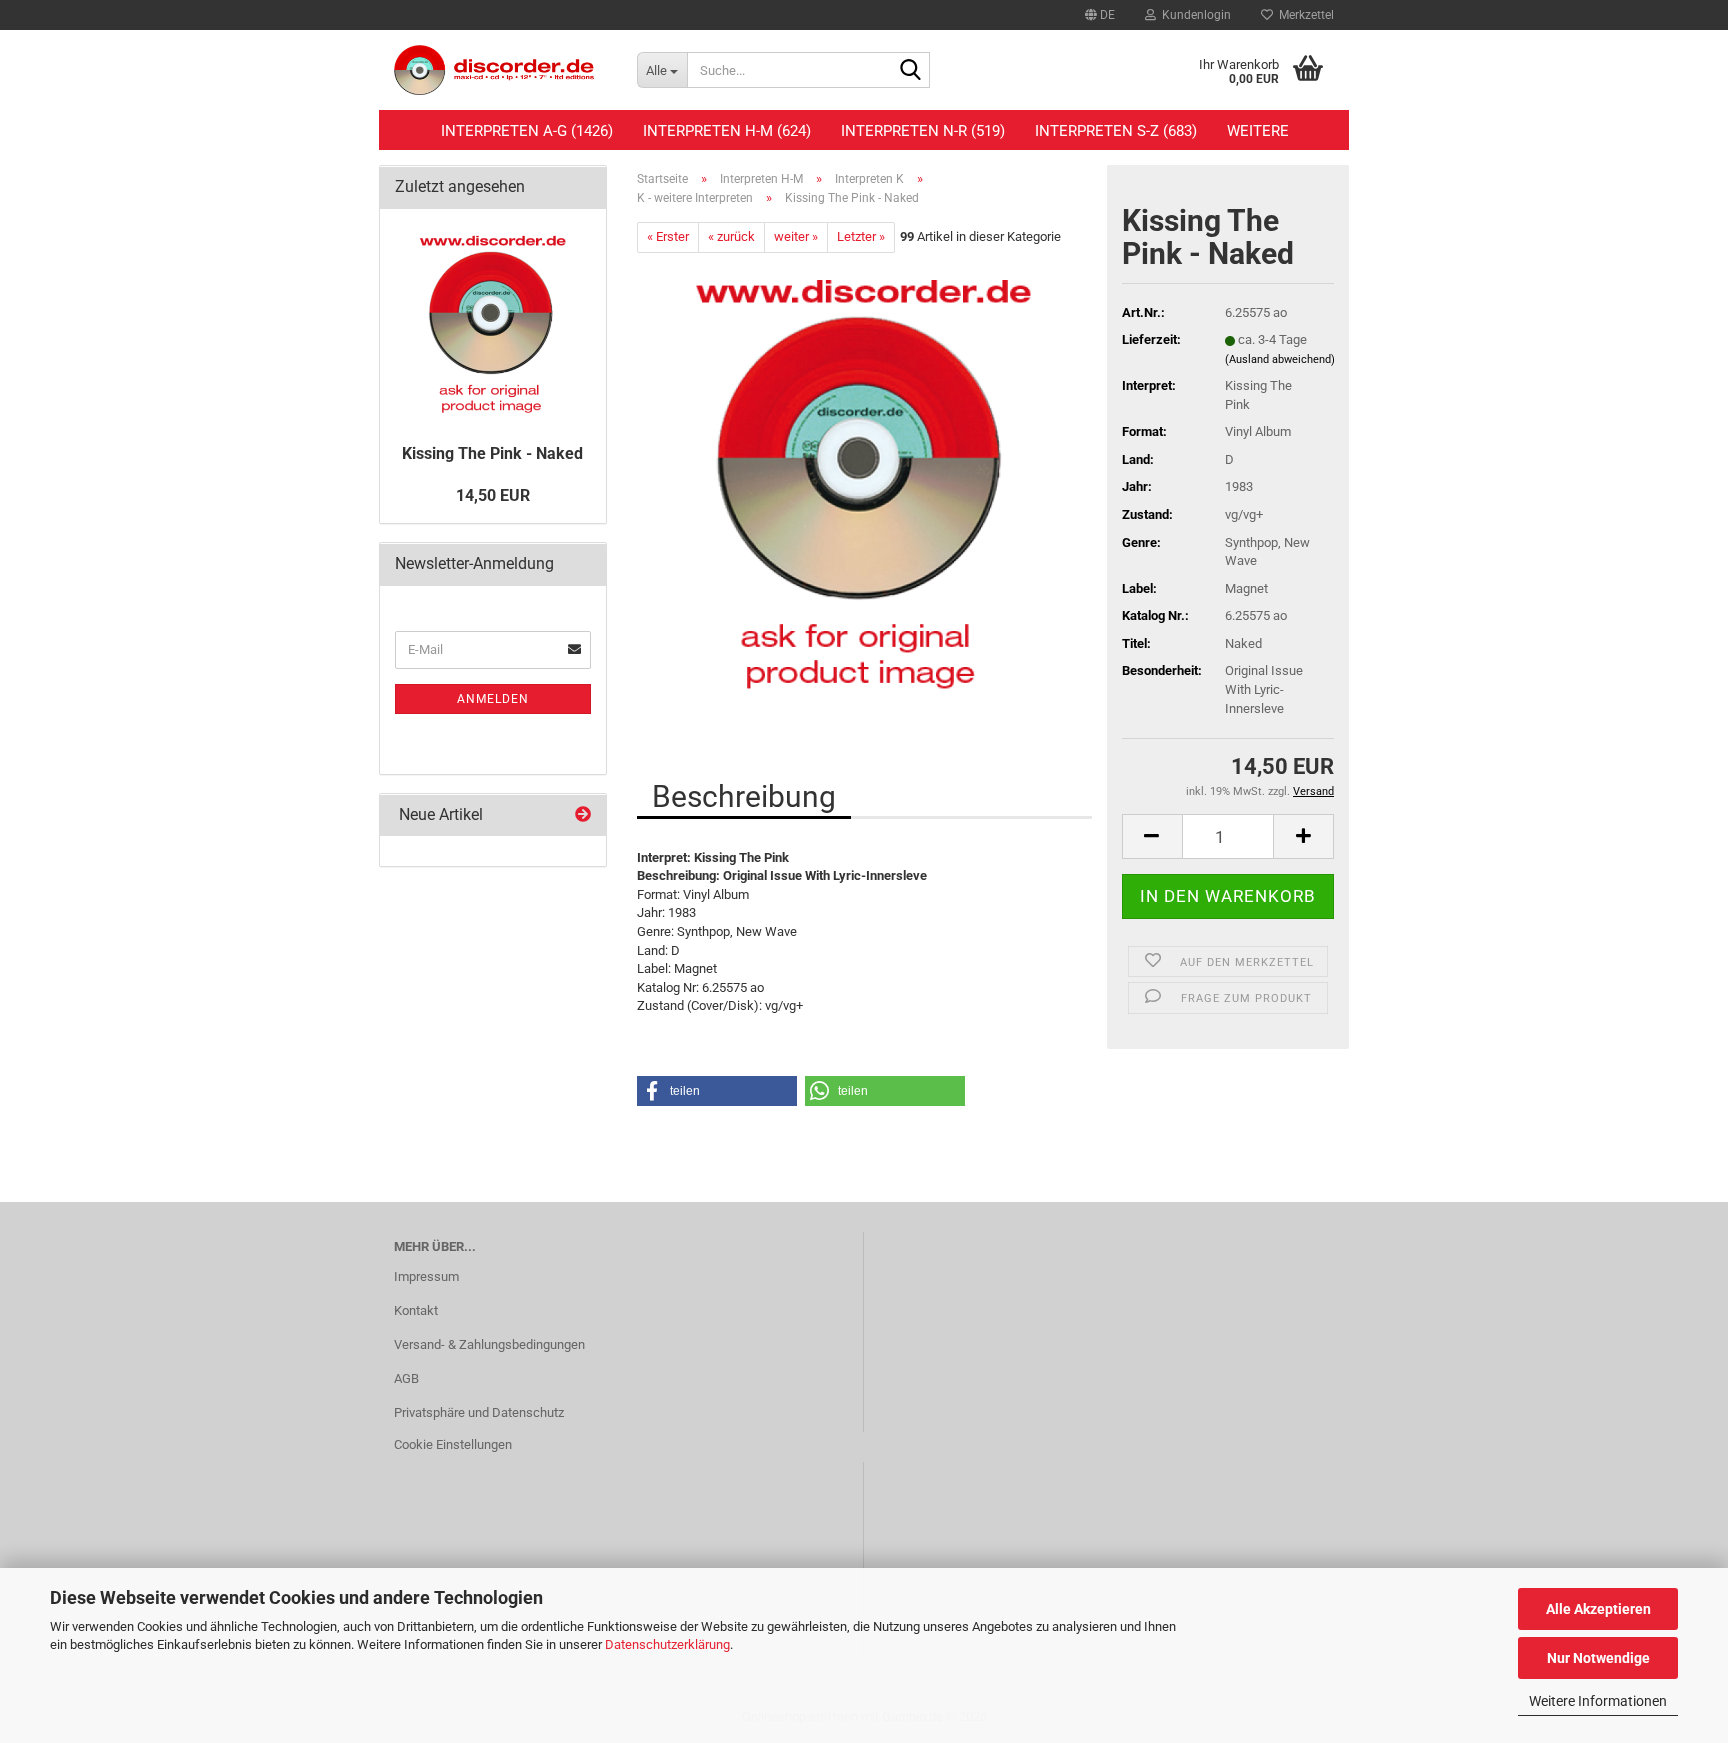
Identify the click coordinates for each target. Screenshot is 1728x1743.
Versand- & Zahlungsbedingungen (489, 1344)
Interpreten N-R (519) (923, 131)
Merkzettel (1303, 15)
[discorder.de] (500, 70)
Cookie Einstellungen (453, 1444)
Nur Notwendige (1598, 1658)
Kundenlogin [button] (1193, 15)
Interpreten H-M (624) (727, 131)
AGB (406, 1378)
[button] (1100, 15)
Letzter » (861, 236)
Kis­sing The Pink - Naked (492, 453)
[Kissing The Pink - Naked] (864, 476)
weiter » (796, 236)
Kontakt (416, 1310)
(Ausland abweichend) (1280, 359)
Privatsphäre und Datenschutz (479, 1412)
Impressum (426, 1276)
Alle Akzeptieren (1598, 1609)
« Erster (668, 236)
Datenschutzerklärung (667, 1644)
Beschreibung (744, 796)
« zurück (731, 236)
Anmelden (493, 699)
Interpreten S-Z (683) (1116, 131)
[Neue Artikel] (583, 815)
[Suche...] (911, 71)
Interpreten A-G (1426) (527, 131)
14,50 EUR (493, 495)
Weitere (1258, 131)
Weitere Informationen (1598, 1701)
